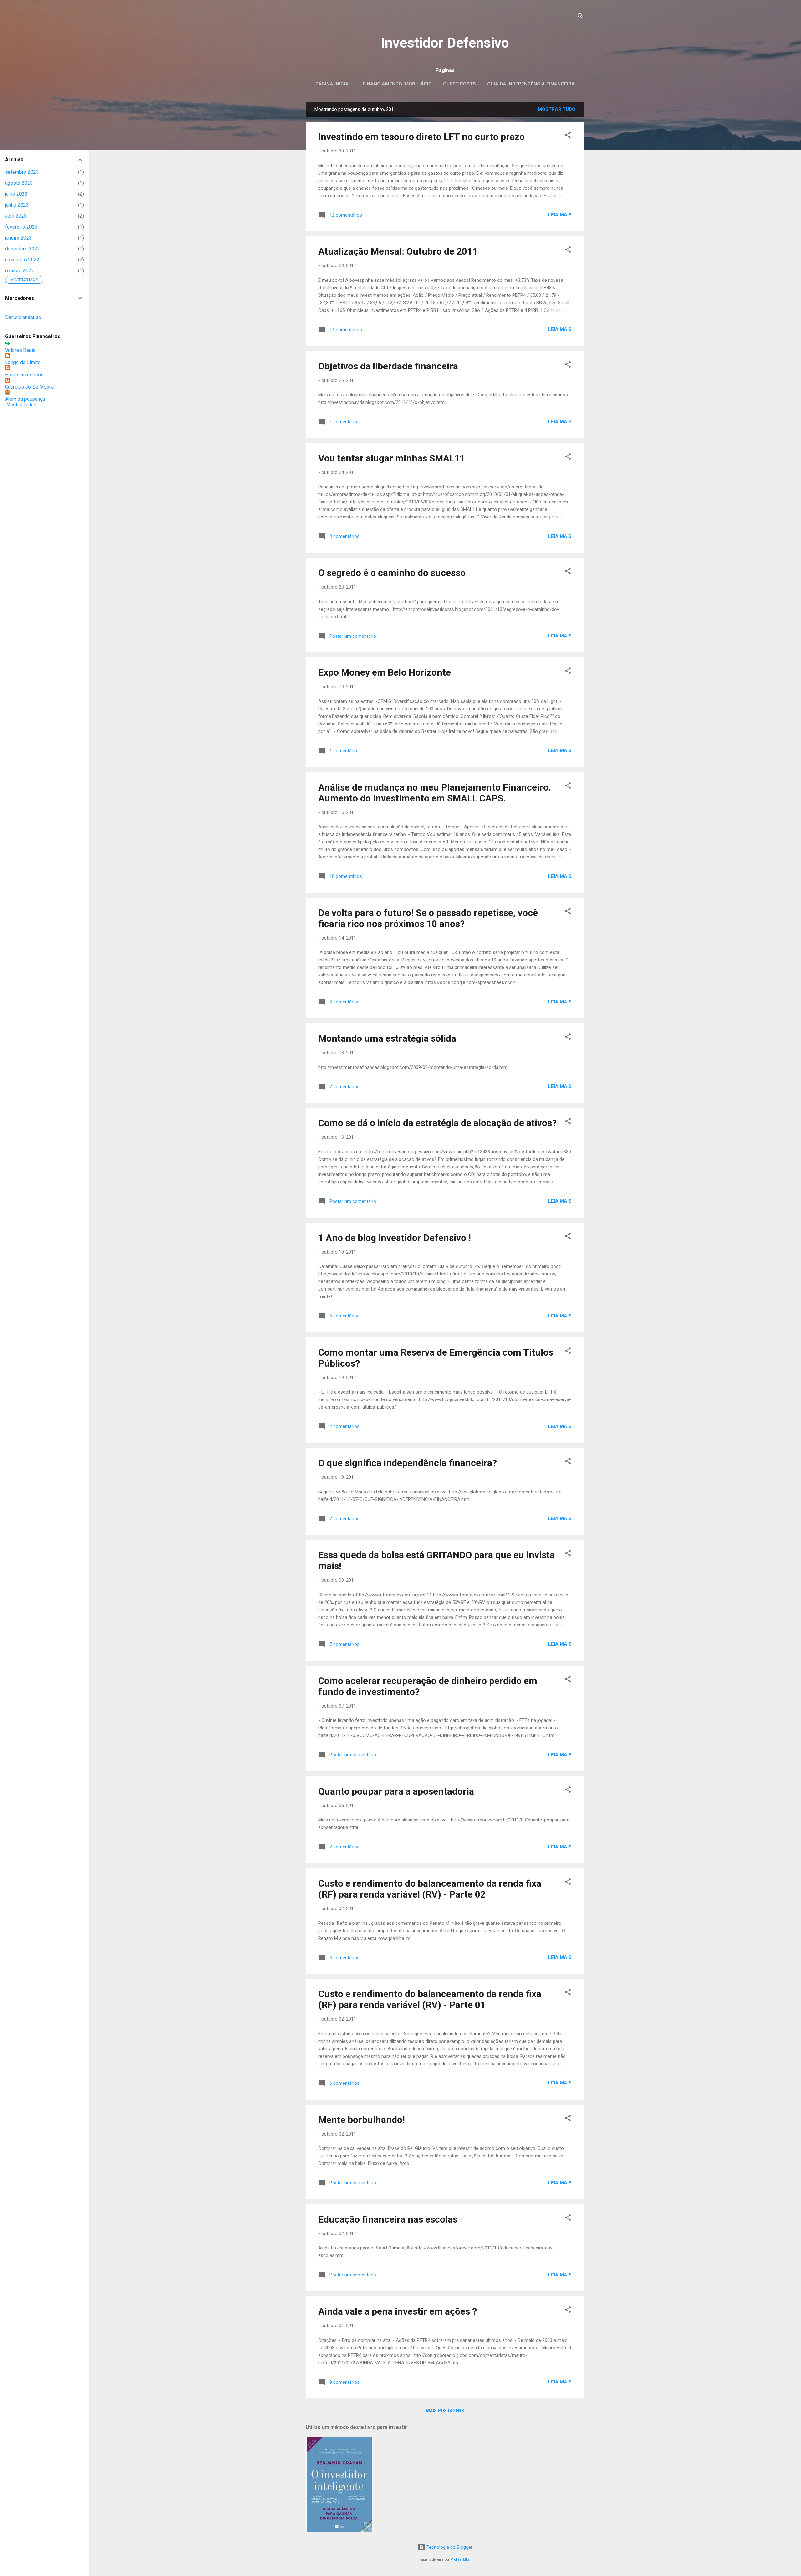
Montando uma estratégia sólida (387, 1038)
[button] (568, 136)
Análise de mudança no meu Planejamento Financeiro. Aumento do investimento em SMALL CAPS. (435, 793)
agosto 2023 (19, 183)
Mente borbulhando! (362, 2120)
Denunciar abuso (23, 317)
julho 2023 (16, 194)
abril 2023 (16, 216)
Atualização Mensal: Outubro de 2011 (398, 251)
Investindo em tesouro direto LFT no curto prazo (421, 137)
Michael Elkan (461, 2560)
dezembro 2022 (23, 249)
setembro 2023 (22, 172)
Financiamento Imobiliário (397, 84)
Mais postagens (445, 2411)
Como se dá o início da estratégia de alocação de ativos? (437, 1123)
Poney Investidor (24, 375)
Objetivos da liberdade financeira (388, 366)
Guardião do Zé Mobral (30, 387)
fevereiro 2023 (21, 227)
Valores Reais (20, 350)
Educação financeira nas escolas (388, 2219)
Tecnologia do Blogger (449, 2547)
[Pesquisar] (580, 17)
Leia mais (560, 215)
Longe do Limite (23, 362)
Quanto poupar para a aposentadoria (396, 1791)
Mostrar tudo (557, 109)
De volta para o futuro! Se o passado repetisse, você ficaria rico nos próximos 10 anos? (428, 918)
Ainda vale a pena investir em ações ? (398, 2311)
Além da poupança (25, 399)
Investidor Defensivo (445, 43)
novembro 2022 (22, 260)
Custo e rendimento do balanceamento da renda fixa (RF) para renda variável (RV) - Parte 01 (430, 1999)
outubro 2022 (20, 271)
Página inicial (333, 84)
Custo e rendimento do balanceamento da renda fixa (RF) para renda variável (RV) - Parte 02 (430, 1889)
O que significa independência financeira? (408, 1463)
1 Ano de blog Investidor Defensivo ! (395, 1238)
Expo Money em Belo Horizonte (385, 672)
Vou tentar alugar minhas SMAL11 (392, 458)
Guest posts (459, 84)
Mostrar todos (21, 405)
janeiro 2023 (18, 238)
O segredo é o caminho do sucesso (392, 573)
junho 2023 (17, 205)
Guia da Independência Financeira (531, 84)
